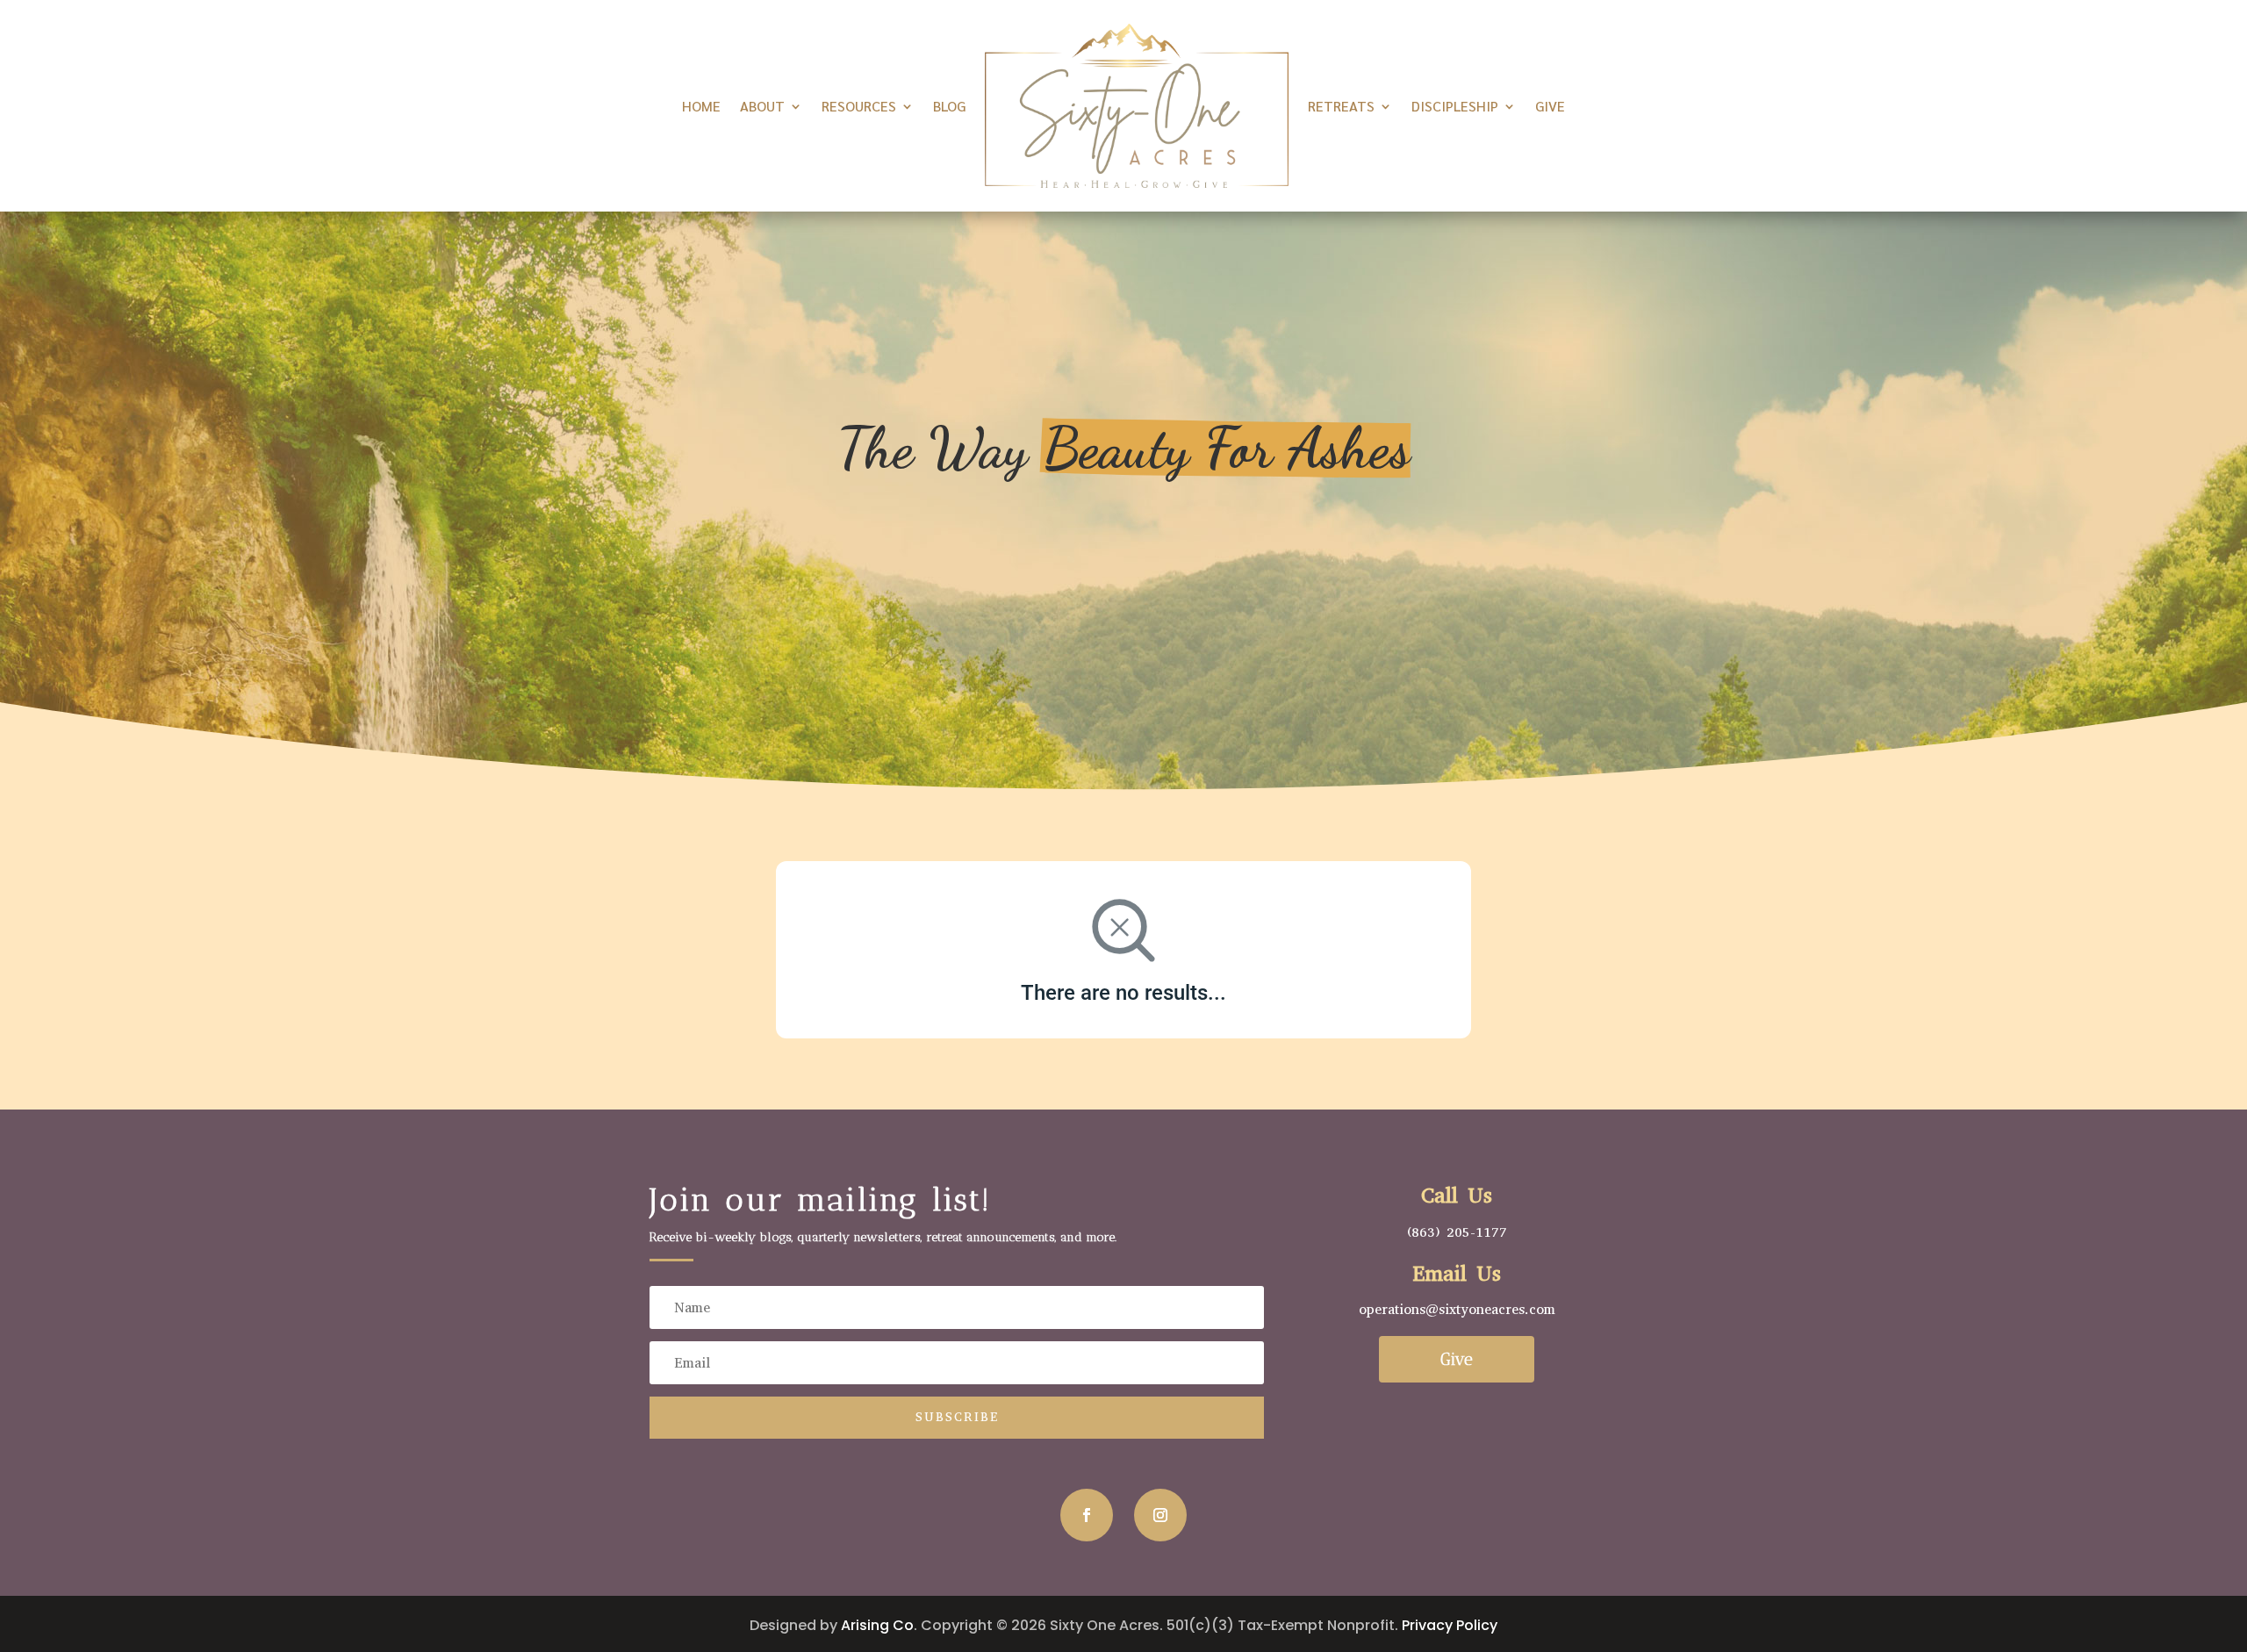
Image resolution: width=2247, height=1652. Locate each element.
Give (1550, 106)
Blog (949, 106)
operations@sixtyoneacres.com (1457, 1309)
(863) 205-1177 (1457, 1232)
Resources (859, 106)
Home (701, 106)
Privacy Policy (1450, 1625)
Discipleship (1455, 106)
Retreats (1341, 106)
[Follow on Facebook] (1087, 1515)
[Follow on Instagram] (1160, 1515)
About (762, 106)
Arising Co (877, 1625)
